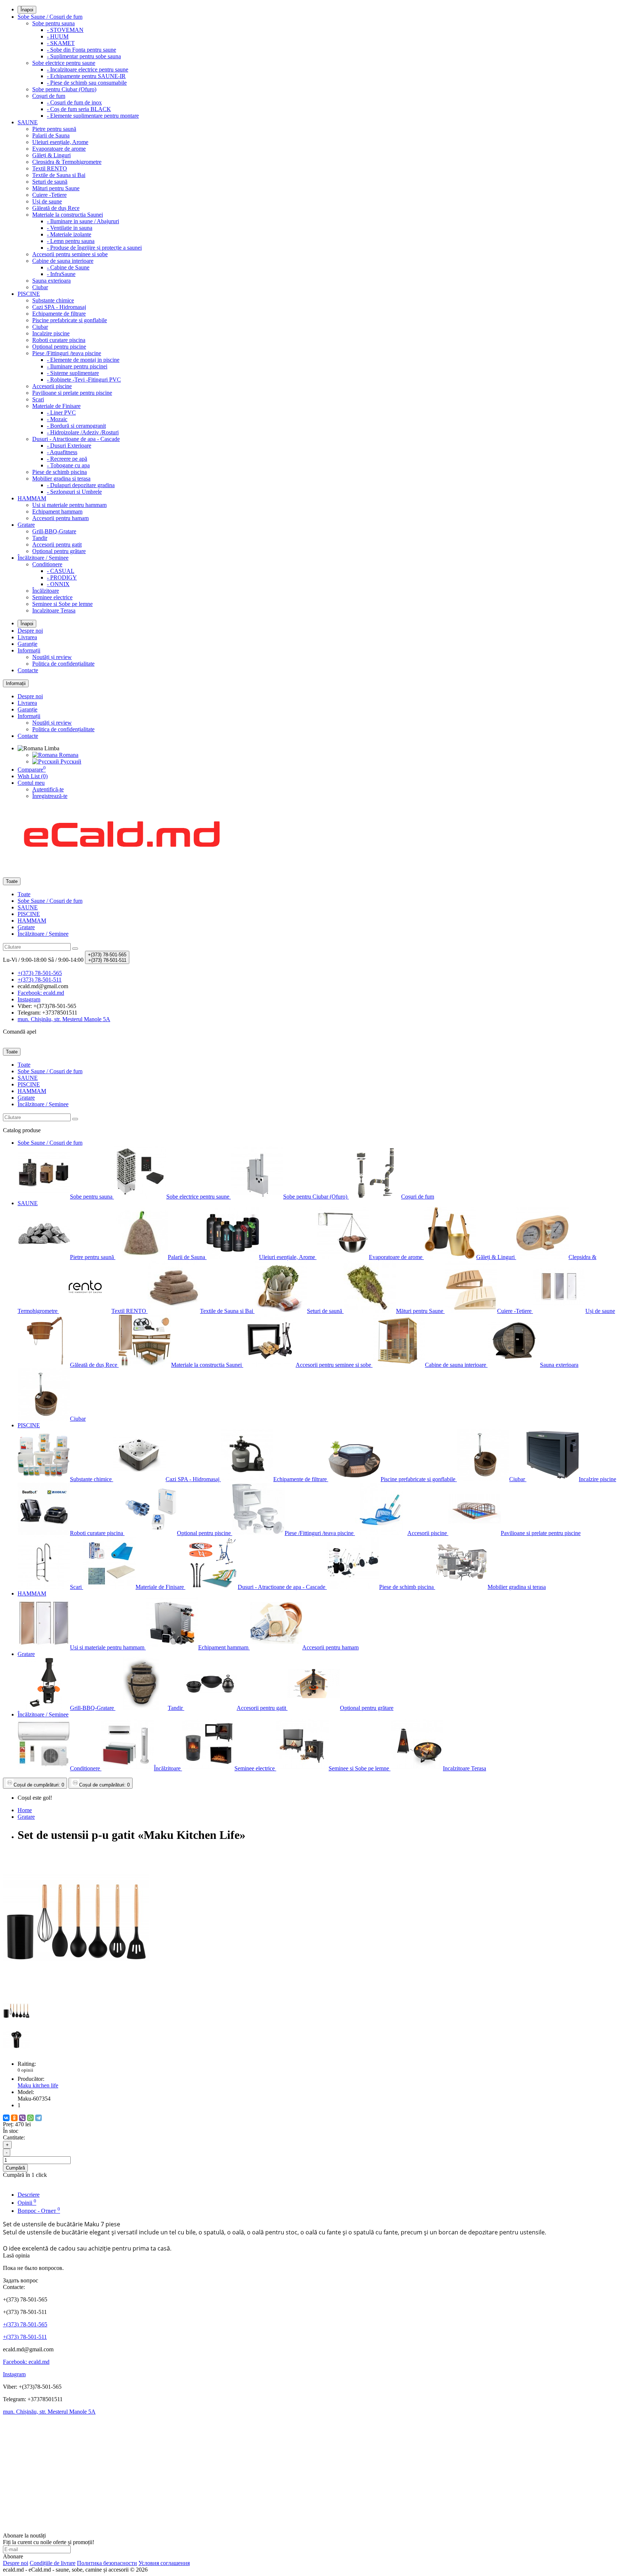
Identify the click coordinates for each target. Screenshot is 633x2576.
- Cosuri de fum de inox (74, 102)
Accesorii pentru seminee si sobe (70, 254)
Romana (68, 755)
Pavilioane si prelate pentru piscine (72, 393)
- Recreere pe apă (67, 459)
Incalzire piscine (51, 333)
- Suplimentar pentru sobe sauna (84, 56)
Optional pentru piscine (59, 347)
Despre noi (30, 631)
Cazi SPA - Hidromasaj (59, 307)
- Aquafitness (62, 452)
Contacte (28, 670)
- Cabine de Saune (68, 267)
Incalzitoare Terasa (54, 610)
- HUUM (58, 36)
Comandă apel (20, 1032)
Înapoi (27, 10)
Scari (38, 399)
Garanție (27, 644)
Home (25, 1810)
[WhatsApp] (30, 2118)
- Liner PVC (61, 413)
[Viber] (22, 2118)
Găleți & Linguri (51, 155)
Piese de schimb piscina (60, 472)
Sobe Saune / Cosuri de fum (50, 17)
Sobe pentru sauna (53, 23)
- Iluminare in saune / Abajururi (83, 221)
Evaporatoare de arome (59, 149)
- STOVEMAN (65, 30)
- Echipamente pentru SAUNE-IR (86, 76)
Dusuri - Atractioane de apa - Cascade (76, 439)
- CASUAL (61, 571)
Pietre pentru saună (54, 129)
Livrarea (27, 637)
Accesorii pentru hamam (60, 518)
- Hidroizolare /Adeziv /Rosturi (83, 432)
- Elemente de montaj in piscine (83, 360)
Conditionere (47, 564)
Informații (29, 650)
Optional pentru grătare (59, 551)
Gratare (26, 525)
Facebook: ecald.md (26, 2362)
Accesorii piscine (52, 386)
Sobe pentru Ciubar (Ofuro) (64, 89)
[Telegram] (38, 2118)
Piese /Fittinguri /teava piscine (67, 353)
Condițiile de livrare (53, 2563)
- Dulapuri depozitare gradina (81, 485)
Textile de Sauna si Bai (59, 175)
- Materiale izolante (69, 234)
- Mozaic (57, 419)
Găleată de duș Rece (56, 208)
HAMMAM (32, 498)
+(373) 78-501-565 (25, 2324)
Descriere (29, 2195)
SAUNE (28, 122)
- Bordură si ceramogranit (76, 426)
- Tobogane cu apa (68, 465)
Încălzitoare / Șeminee (43, 558)
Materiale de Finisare (56, 406)
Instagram (14, 2374)
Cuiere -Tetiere (49, 195)
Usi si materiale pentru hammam (69, 505)
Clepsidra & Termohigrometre (67, 162)
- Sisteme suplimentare (73, 373)
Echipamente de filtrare (59, 314)
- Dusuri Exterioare (69, 446)
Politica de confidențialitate (63, 664)
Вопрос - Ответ (39, 2211)
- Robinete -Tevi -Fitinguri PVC (84, 380)
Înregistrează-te (50, 796)
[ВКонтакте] (6, 2118)
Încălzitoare (46, 591)
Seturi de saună (50, 182)
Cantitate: (14, 2137)
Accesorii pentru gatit (57, 544)
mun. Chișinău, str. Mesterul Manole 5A (49, 2412)
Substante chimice (53, 300)
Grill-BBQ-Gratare (54, 531)
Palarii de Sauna (51, 135)
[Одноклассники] (14, 2118)
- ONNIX (58, 584)
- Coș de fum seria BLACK (79, 109)
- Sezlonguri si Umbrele (74, 492)
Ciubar (40, 287)
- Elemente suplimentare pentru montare (93, 116)
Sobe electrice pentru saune (64, 63)
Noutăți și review (52, 657)
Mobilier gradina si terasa (61, 479)
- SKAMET (61, 43)
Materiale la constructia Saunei (68, 215)
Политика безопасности (107, 2563)
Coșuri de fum (49, 96)
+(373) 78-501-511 (25, 2337)
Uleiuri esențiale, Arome (60, 142)
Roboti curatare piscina (59, 340)
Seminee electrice (52, 597)
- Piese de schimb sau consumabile (87, 83)
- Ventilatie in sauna (70, 228)
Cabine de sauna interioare (63, 261)
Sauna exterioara (51, 281)
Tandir (40, 538)
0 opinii (25, 2070)
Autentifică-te (48, 789)
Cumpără (15, 2168)
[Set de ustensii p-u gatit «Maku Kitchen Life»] (76, 1994)
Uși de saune (47, 201)
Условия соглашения (164, 2563)
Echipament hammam (57, 511)
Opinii (27, 2203)
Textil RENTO (50, 168)
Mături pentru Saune (56, 188)
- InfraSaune (61, 274)
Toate (24, 894)
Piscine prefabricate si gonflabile (70, 320)
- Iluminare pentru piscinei (77, 366)
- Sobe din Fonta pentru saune (82, 50)
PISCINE (29, 294)
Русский (70, 761)
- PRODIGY (62, 577)
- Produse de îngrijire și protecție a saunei (94, 248)
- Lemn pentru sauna (71, 241)
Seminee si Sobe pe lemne (62, 604)
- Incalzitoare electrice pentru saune (88, 69)
